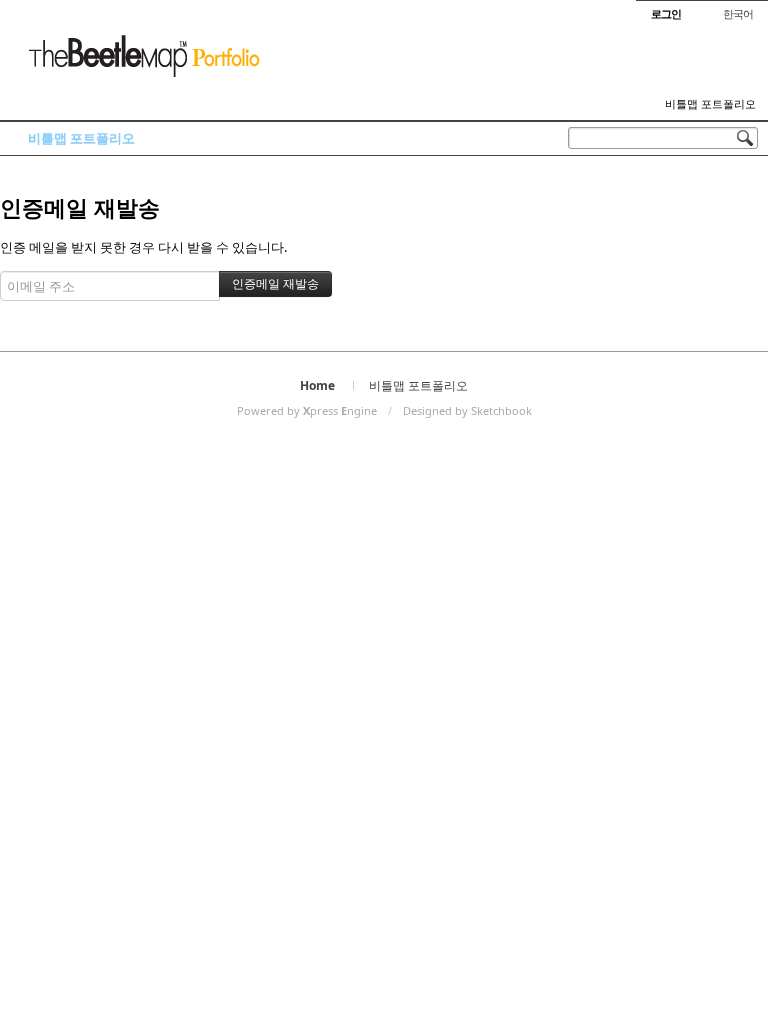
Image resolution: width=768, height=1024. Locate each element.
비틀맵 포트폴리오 (710, 104)
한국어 (738, 13)
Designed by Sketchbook (467, 410)
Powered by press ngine (307, 410)
